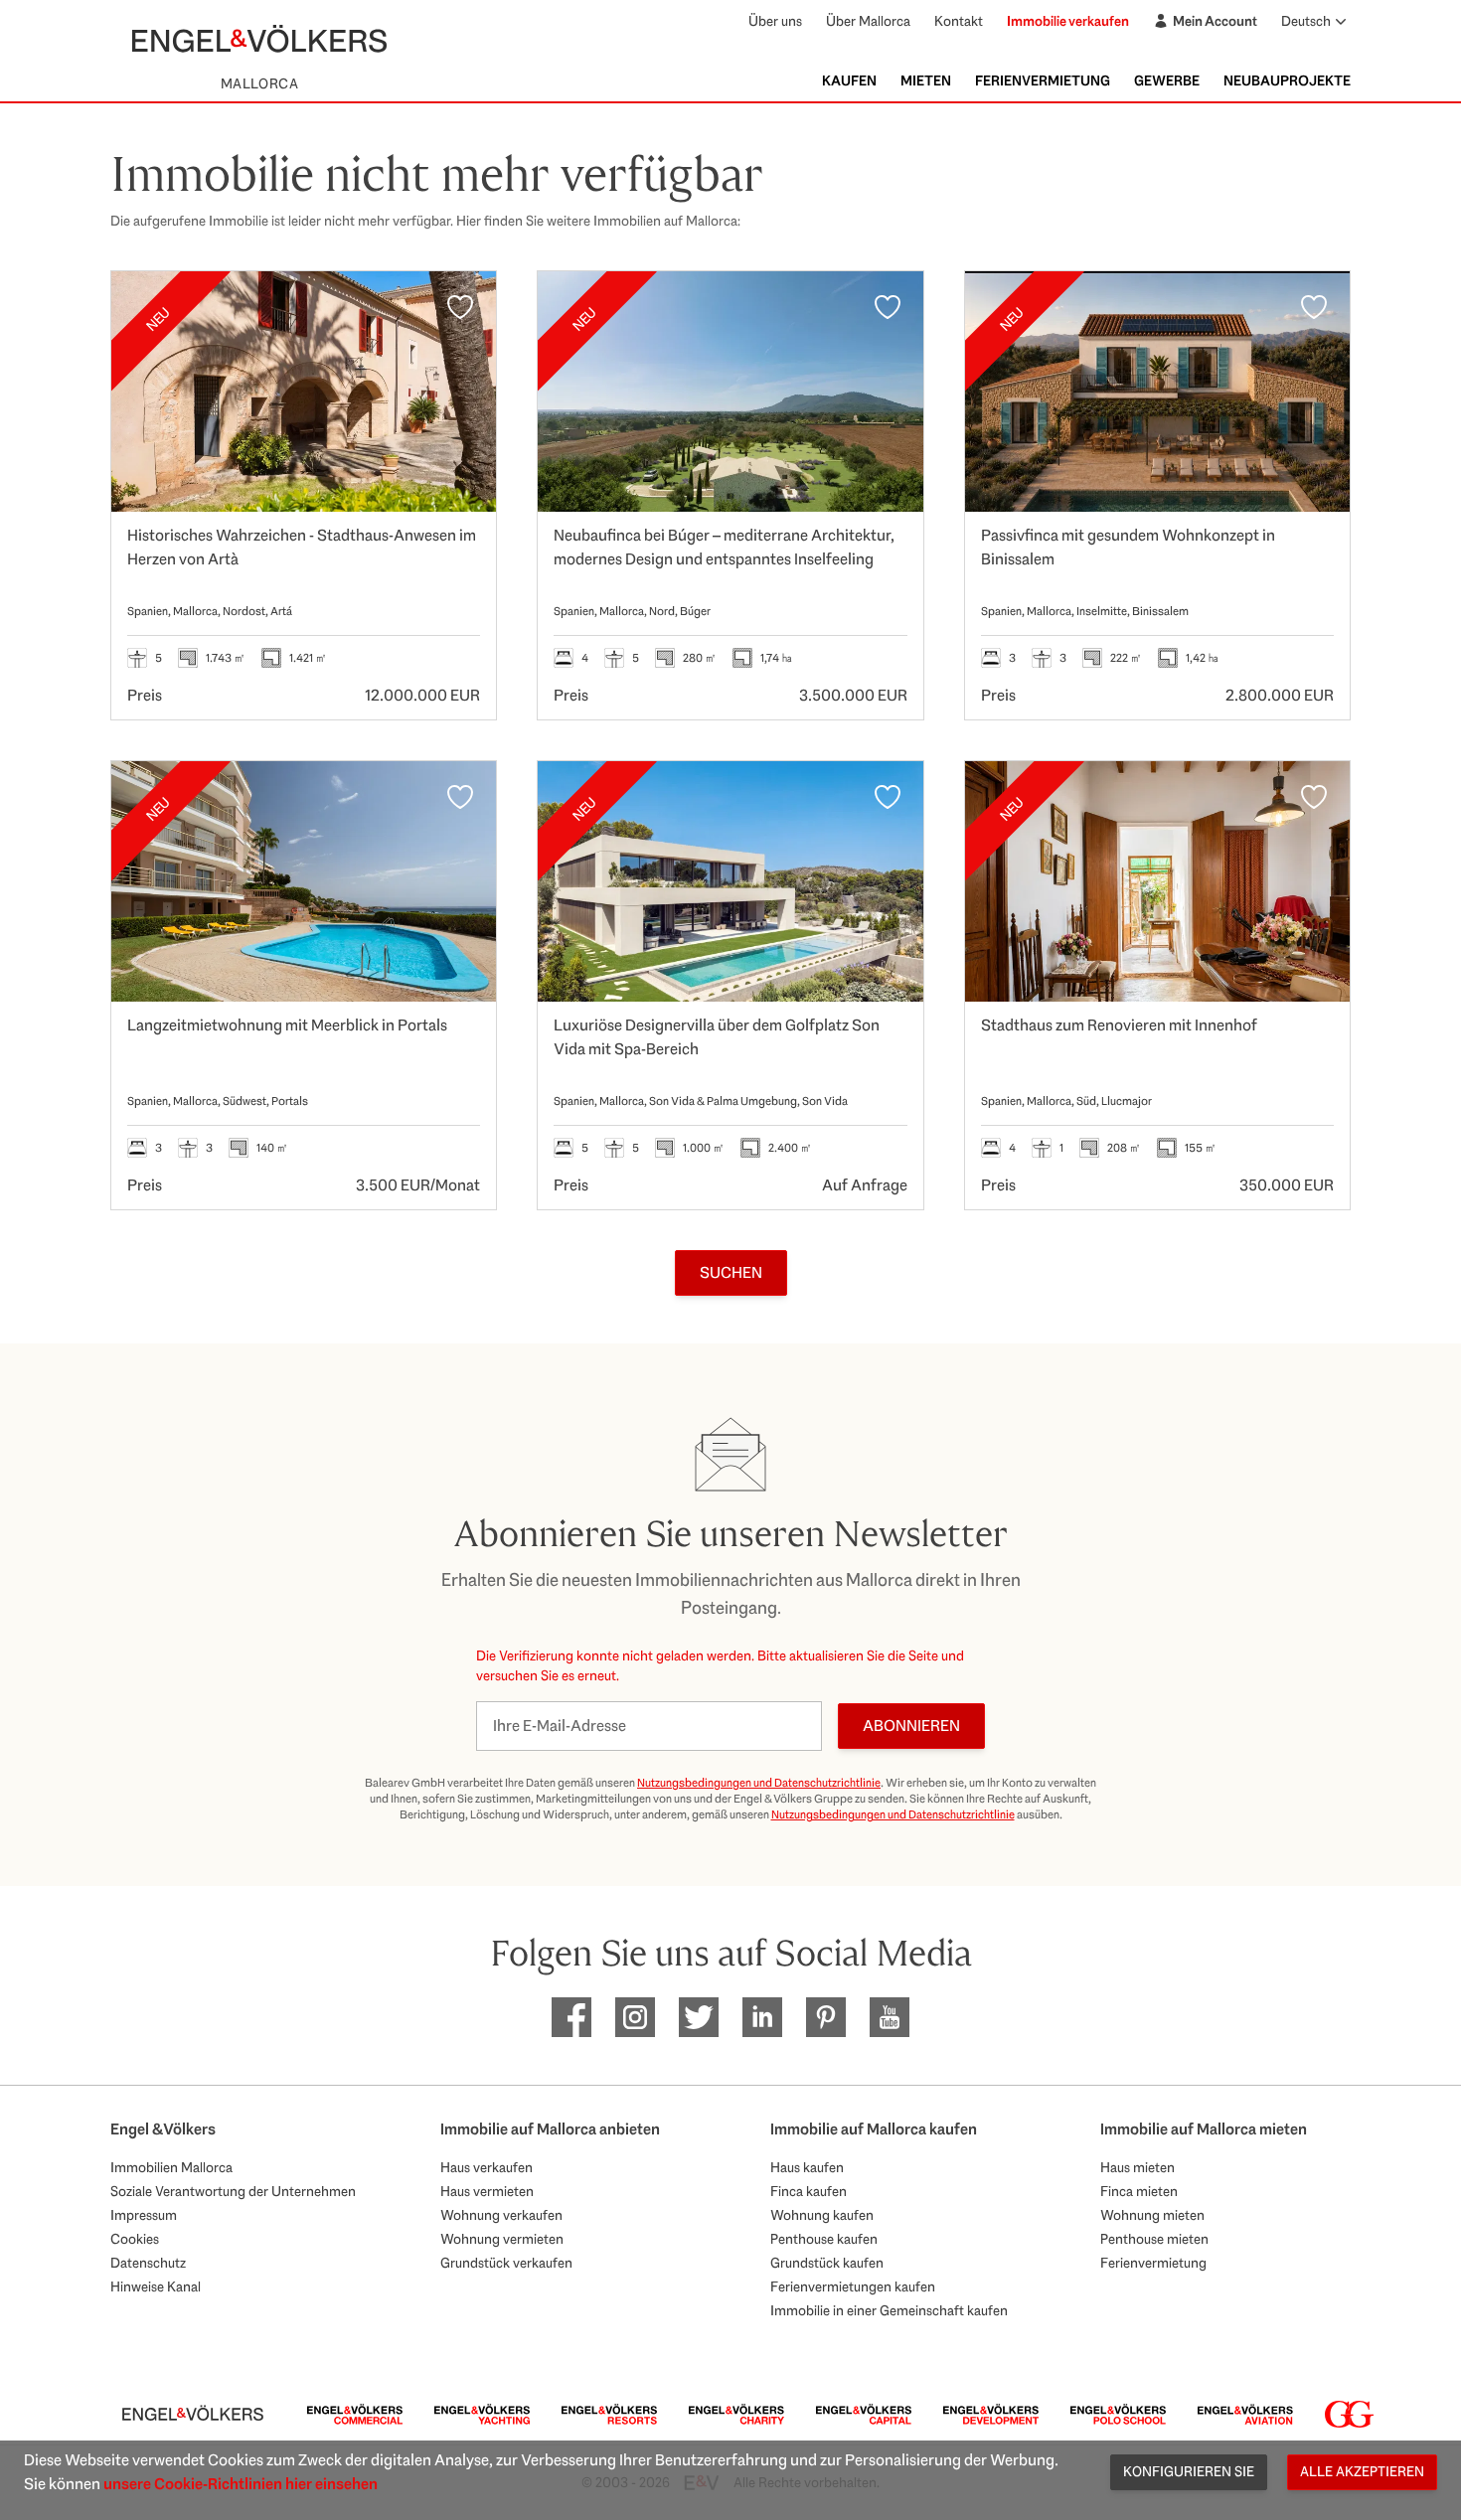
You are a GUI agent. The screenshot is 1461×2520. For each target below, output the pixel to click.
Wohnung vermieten (502, 2239)
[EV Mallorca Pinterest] (826, 2017)
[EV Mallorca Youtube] (890, 2017)
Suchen (731, 1272)
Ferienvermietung (1043, 80)
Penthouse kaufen (824, 2239)
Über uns (775, 21)
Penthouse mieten (1154, 2239)
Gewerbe (1167, 80)
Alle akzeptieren (1362, 2471)
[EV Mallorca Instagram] (635, 2017)
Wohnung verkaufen (501, 2215)
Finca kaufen (809, 2191)
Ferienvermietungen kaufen (853, 2286)
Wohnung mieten (1152, 2215)
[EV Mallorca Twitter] (699, 2017)
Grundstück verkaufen (506, 2263)
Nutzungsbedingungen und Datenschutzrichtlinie (759, 1783)
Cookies (135, 2239)
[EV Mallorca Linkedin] (762, 2017)
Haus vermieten (487, 2191)
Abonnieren (911, 1726)
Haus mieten (1137, 2167)
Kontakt (959, 21)
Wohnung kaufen (822, 2215)
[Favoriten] (460, 307)
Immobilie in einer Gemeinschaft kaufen (889, 2310)
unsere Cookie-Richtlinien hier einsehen (241, 2484)
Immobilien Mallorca (171, 2167)
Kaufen (849, 80)
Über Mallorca (868, 21)
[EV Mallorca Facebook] (571, 2017)
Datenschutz (148, 2263)
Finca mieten (1139, 2191)
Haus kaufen (807, 2167)
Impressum (144, 2215)
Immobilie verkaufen (1068, 21)
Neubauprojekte (1287, 80)
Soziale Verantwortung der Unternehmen (233, 2191)
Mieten (926, 80)
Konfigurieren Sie (1189, 2471)
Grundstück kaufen (827, 2263)
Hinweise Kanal (156, 2286)
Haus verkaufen (487, 2167)
